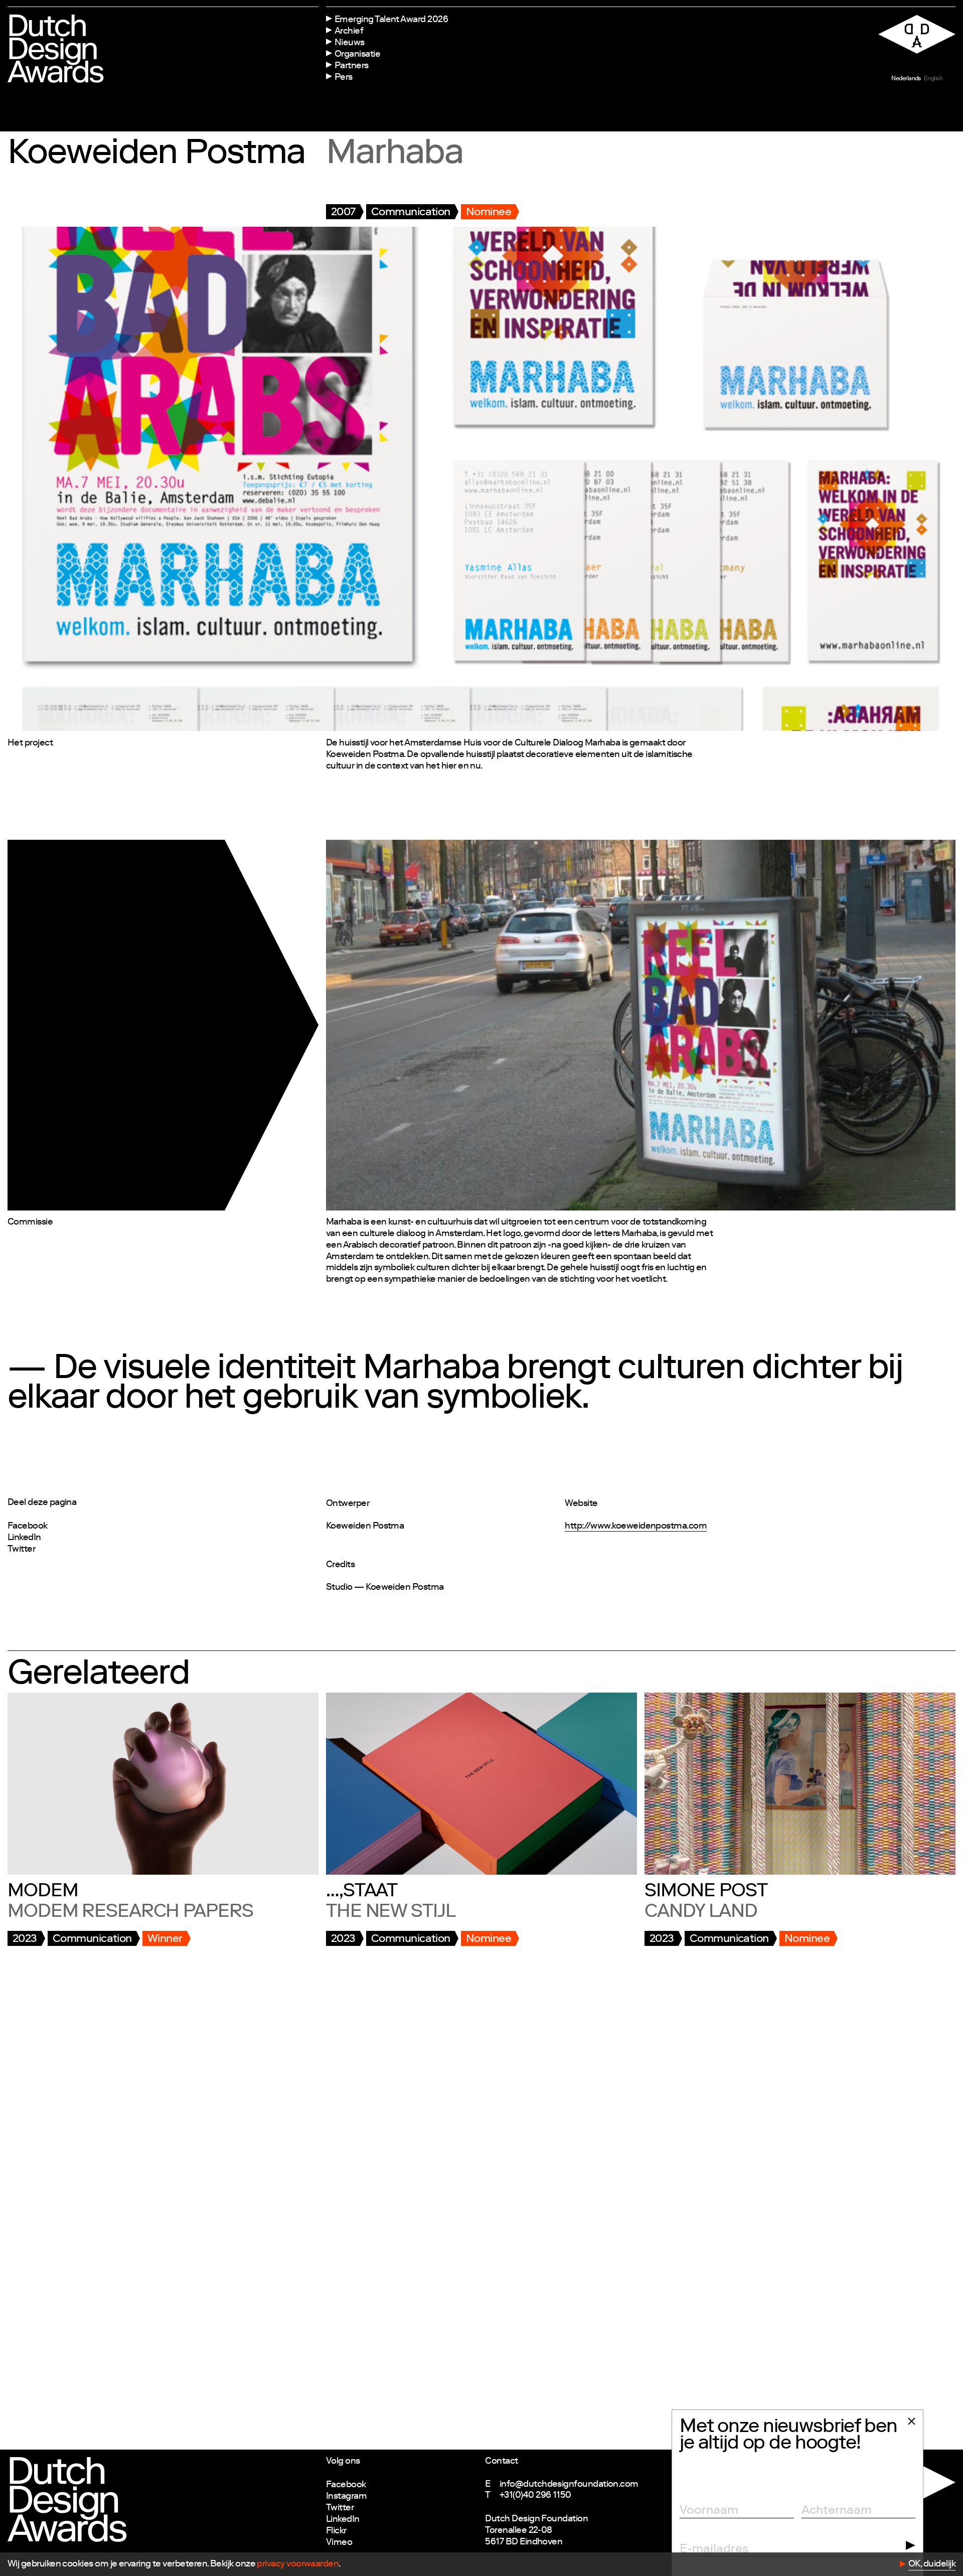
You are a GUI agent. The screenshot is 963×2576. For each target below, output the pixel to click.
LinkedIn (24, 1538)
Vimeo (339, 2543)
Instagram (346, 2497)
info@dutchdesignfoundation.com (569, 2485)
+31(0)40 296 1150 (535, 2496)
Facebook (28, 1527)
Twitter (21, 1550)
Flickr (336, 2531)
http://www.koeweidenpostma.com (636, 1527)
